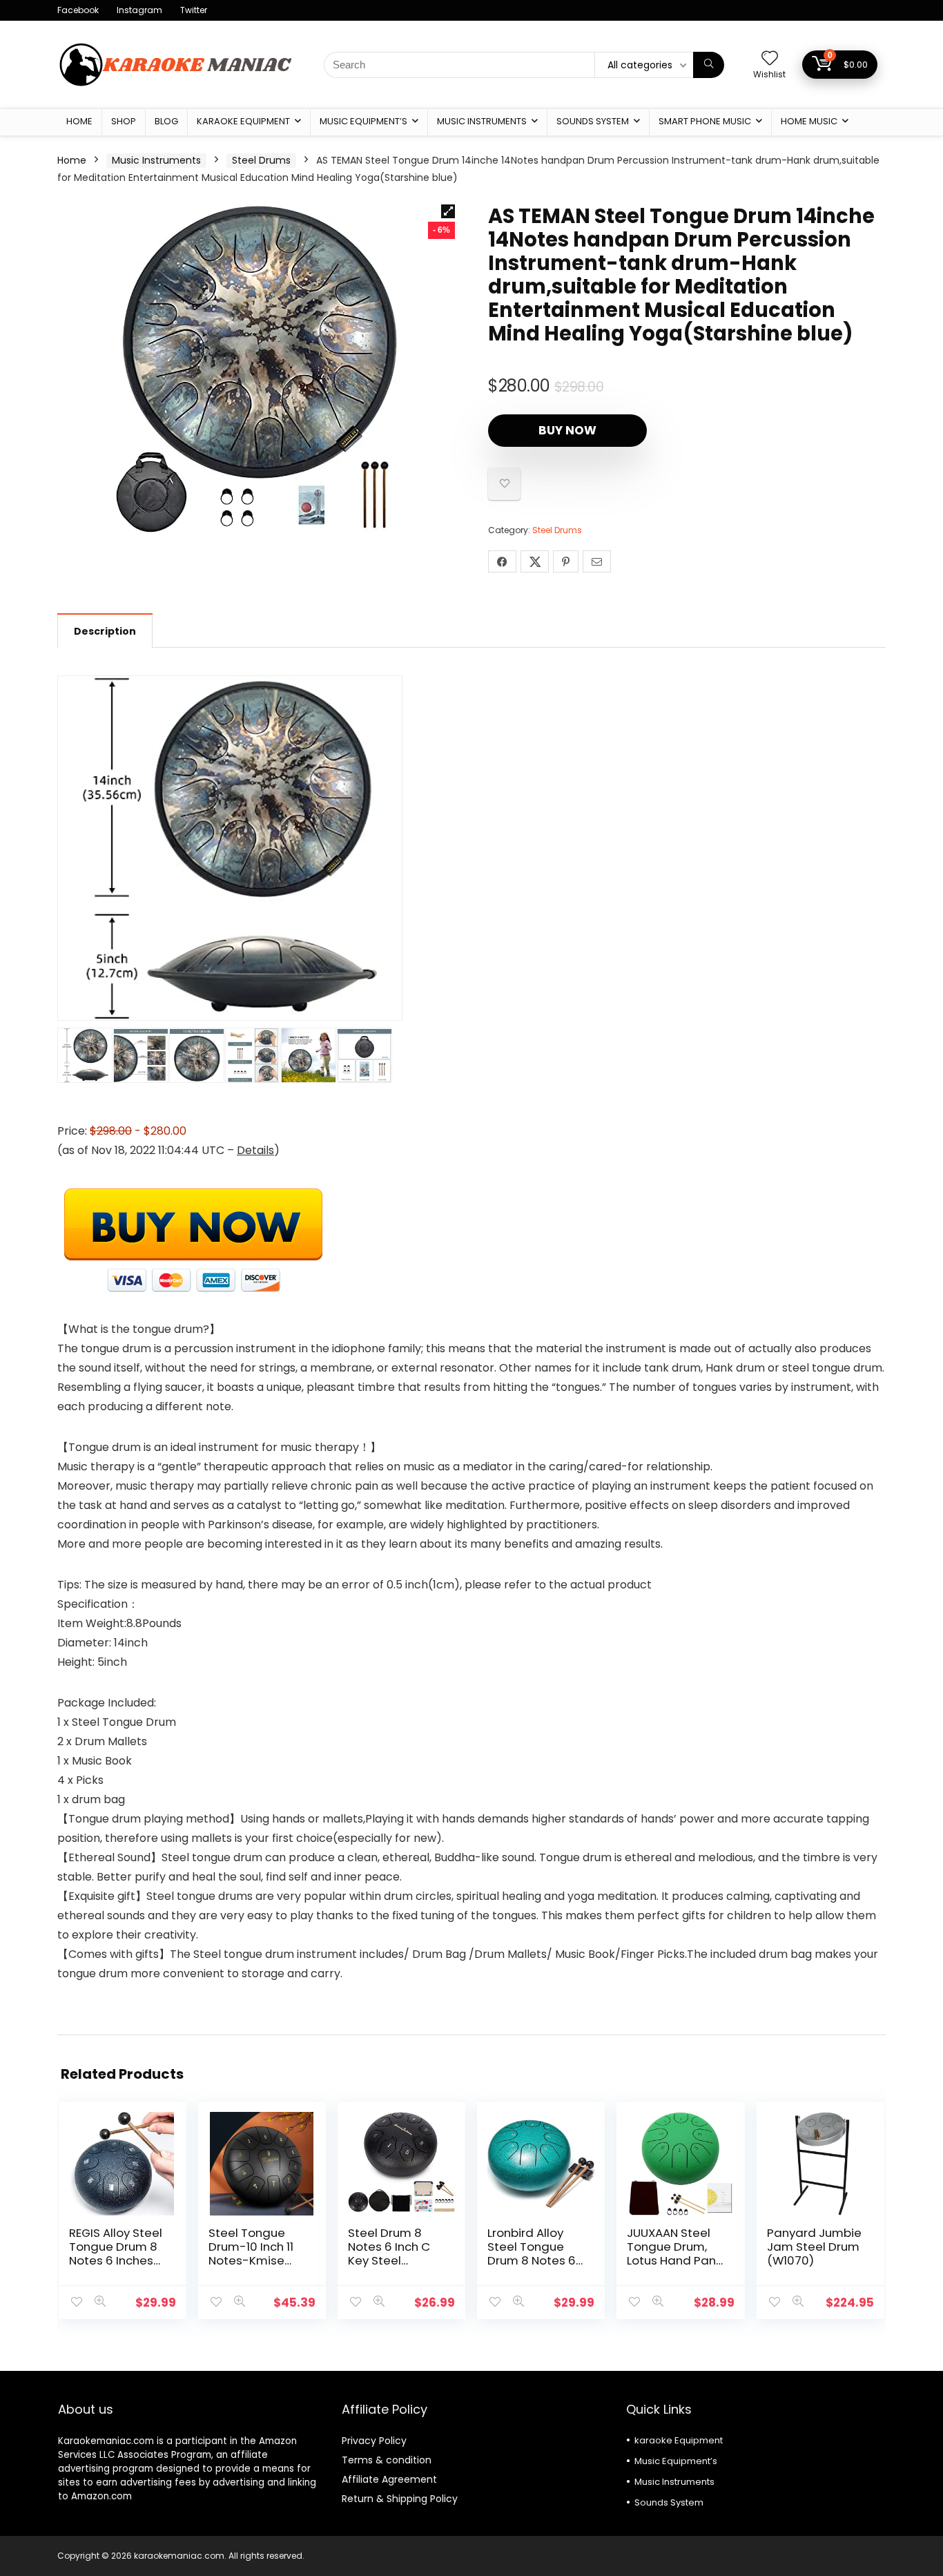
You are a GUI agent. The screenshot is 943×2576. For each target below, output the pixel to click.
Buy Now (567, 430)
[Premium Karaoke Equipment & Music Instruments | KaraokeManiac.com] (175, 41)
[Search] (709, 65)
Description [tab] (105, 631)
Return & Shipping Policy (400, 2499)
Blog (166, 121)
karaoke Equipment (243, 121)
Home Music (809, 121)
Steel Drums (261, 160)
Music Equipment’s (363, 121)
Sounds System (593, 121)
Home (79, 121)
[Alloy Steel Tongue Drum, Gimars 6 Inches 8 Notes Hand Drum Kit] (256, 369)
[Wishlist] (770, 59)
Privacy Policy (374, 2441)
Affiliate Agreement (389, 2479)
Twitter (194, 10)
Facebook (78, 10)
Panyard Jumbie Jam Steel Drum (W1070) (814, 2247)
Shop (124, 121)
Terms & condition (387, 2460)
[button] (448, 211)
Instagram (139, 10)
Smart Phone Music (705, 121)
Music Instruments (482, 121)
